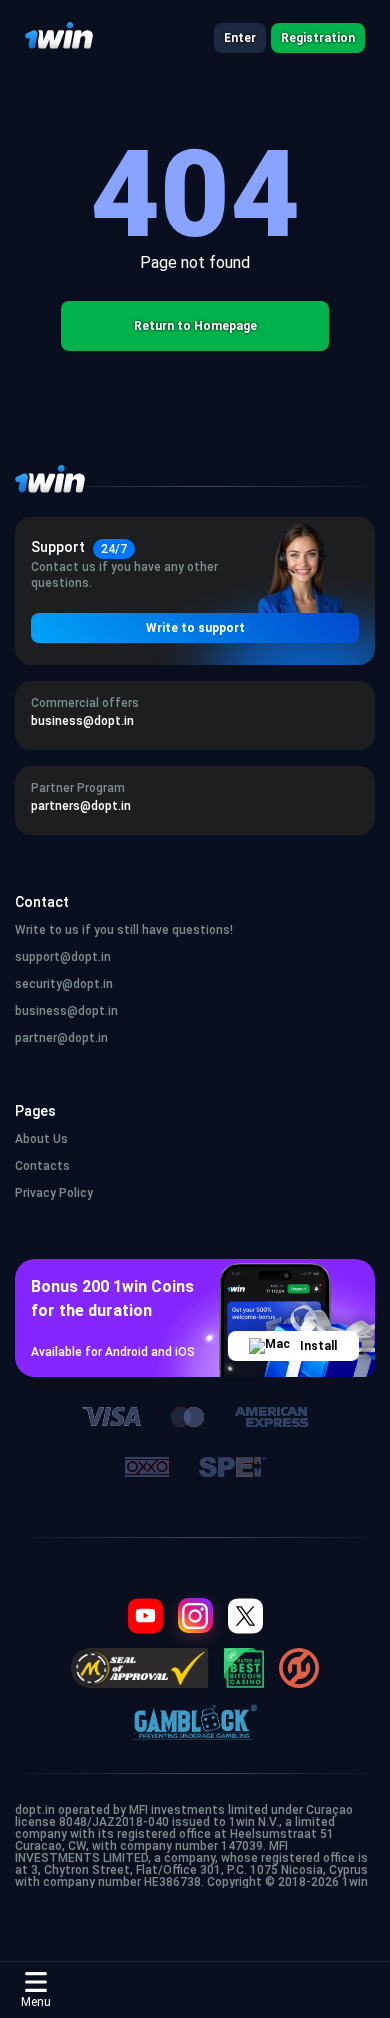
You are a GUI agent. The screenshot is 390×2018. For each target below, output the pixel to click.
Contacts (42, 1166)
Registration (318, 38)
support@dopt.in (63, 957)
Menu (36, 2002)
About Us (41, 1139)
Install (318, 1346)
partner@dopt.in (61, 1038)
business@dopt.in (66, 1011)
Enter (240, 38)
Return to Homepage (195, 326)
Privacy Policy (54, 1193)
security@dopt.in (64, 984)
